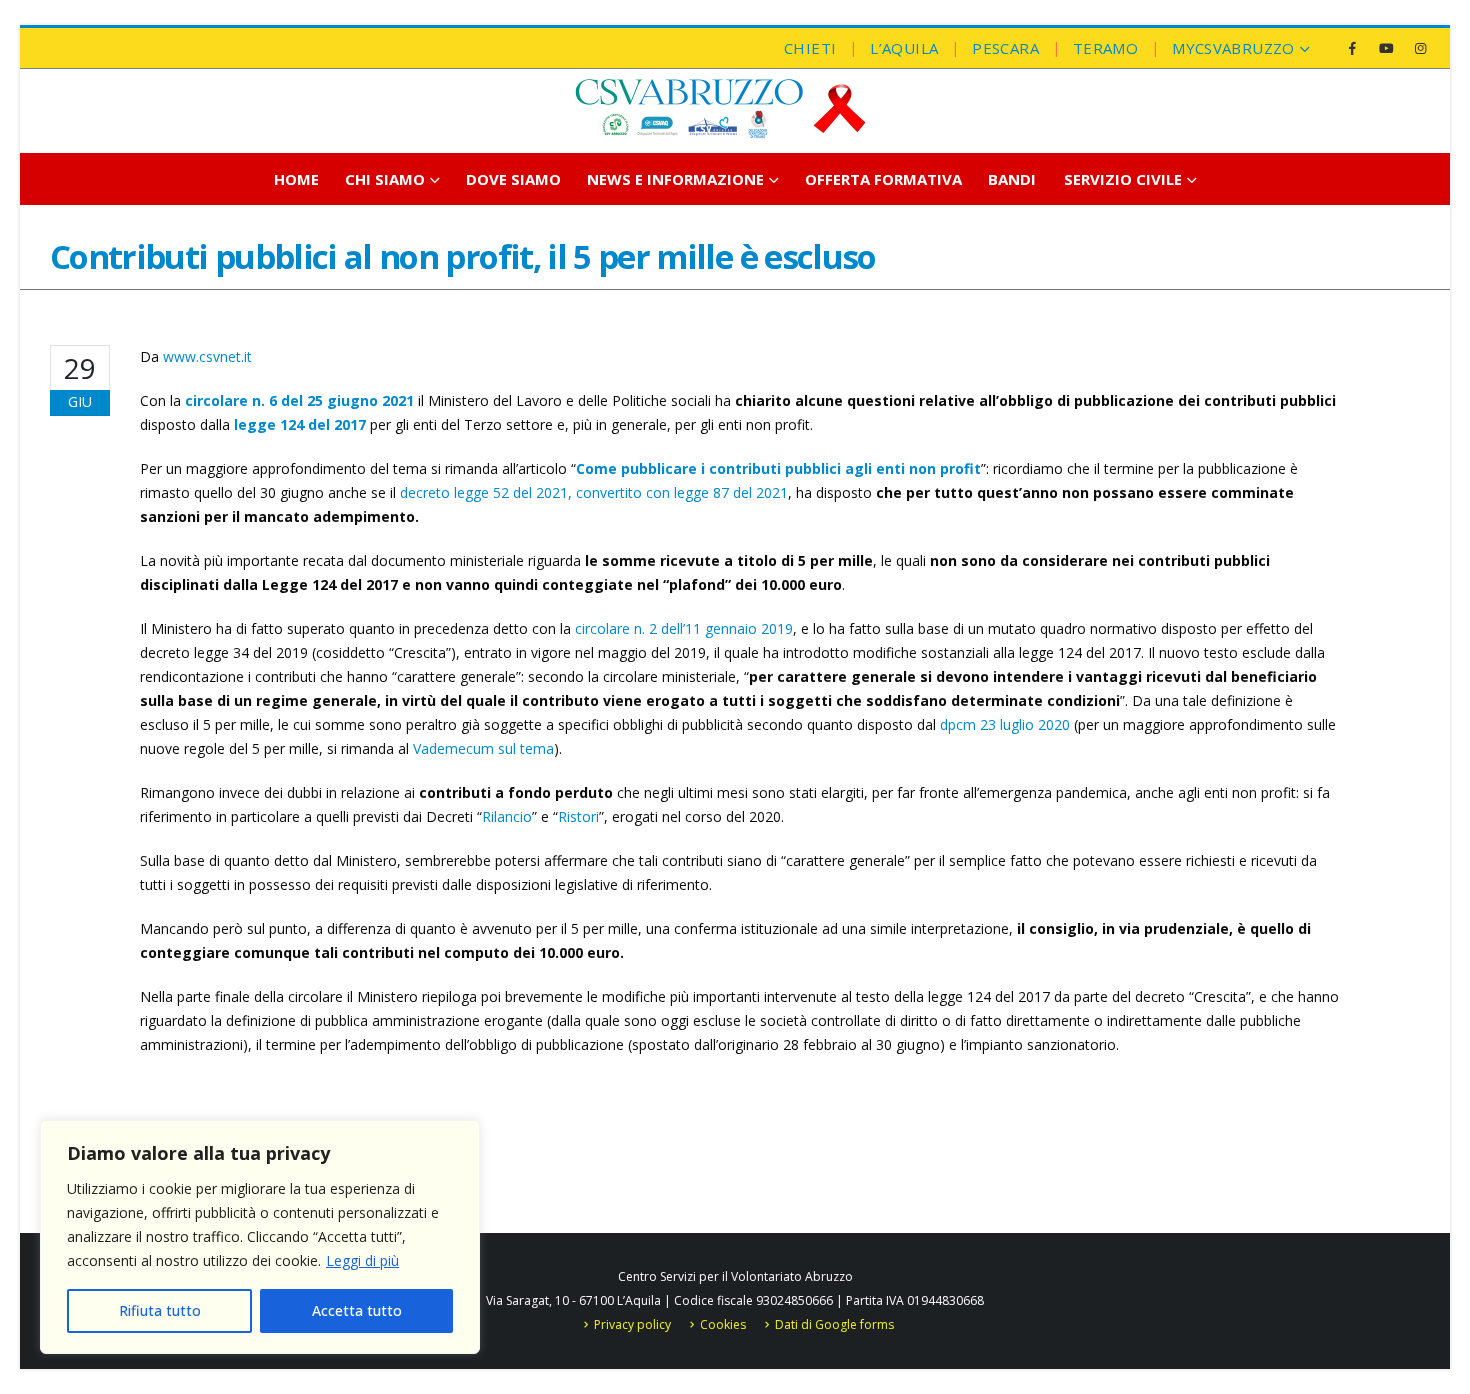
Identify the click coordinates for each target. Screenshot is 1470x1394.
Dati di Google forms (834, 1324)
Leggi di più (362, 1260)
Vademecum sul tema (483, 748)
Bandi (1012, 179)
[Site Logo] (720, 108)
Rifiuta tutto (160, 1310)
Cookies (723, 1324)
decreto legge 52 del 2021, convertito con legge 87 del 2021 (594, 492)
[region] (260, 1237)
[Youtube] (1386, 48)
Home (296, 179)
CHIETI (810, 48)
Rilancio (507, 816)
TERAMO (1105, 48)
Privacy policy (632, 1324)
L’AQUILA (904, 48)
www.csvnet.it (207, 356)
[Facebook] (1352, 48)
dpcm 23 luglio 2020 (1005, 724)
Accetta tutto (357, 1310)
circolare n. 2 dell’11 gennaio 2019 (684, 628)
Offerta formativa (883, 179)
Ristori (578, 816)
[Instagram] (1420, 48)
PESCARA (1005, 48)
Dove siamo (513, 179)
